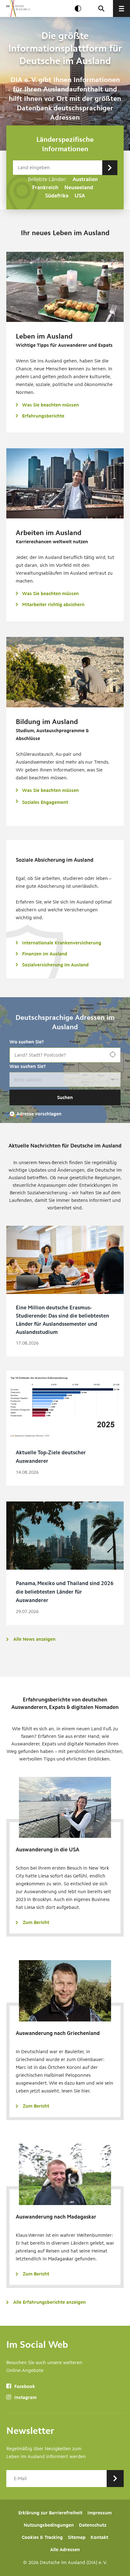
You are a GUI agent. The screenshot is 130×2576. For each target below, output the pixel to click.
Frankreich (45, 187)
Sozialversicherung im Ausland (55, 965)
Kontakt (99, 2537)
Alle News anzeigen (34, 1639)
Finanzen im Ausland (45, 954)
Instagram (25, 2397)
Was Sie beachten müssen (50, 405)
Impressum (100, 2513)
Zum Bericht (36, 1922)
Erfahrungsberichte (43, 416)
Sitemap (77, 2537)
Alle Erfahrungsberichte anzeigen (50, 2302)
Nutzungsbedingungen (49, 2525)
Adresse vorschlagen (39, 1114)
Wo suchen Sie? (27, 1042)
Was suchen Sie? (28, 1066)
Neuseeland (79, 187)
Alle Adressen (65, 2550)
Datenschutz (93, 2525)
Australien (85, 179)
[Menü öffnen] (121, 8)
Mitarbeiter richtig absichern (53, 605)
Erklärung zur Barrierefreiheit (50, 2513)
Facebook (24, 2386)
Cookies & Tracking (42, 2537)
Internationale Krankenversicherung (62, 943)
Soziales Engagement (45, 802)
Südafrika (57, 196)
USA (80, 196)
